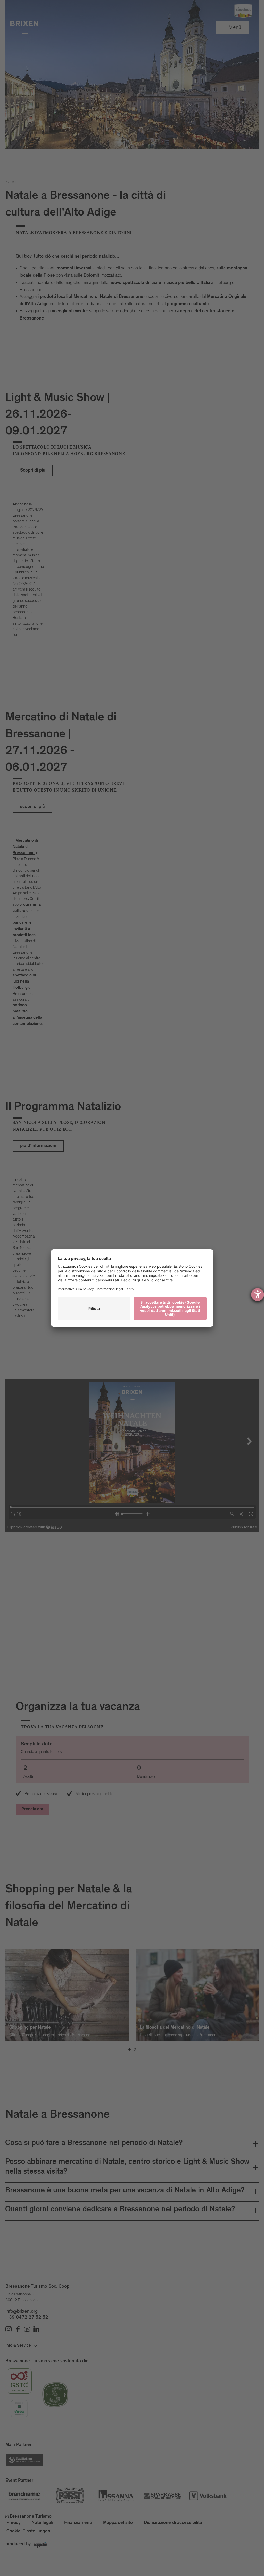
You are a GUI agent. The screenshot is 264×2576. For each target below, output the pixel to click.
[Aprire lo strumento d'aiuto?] (258, 1295)
